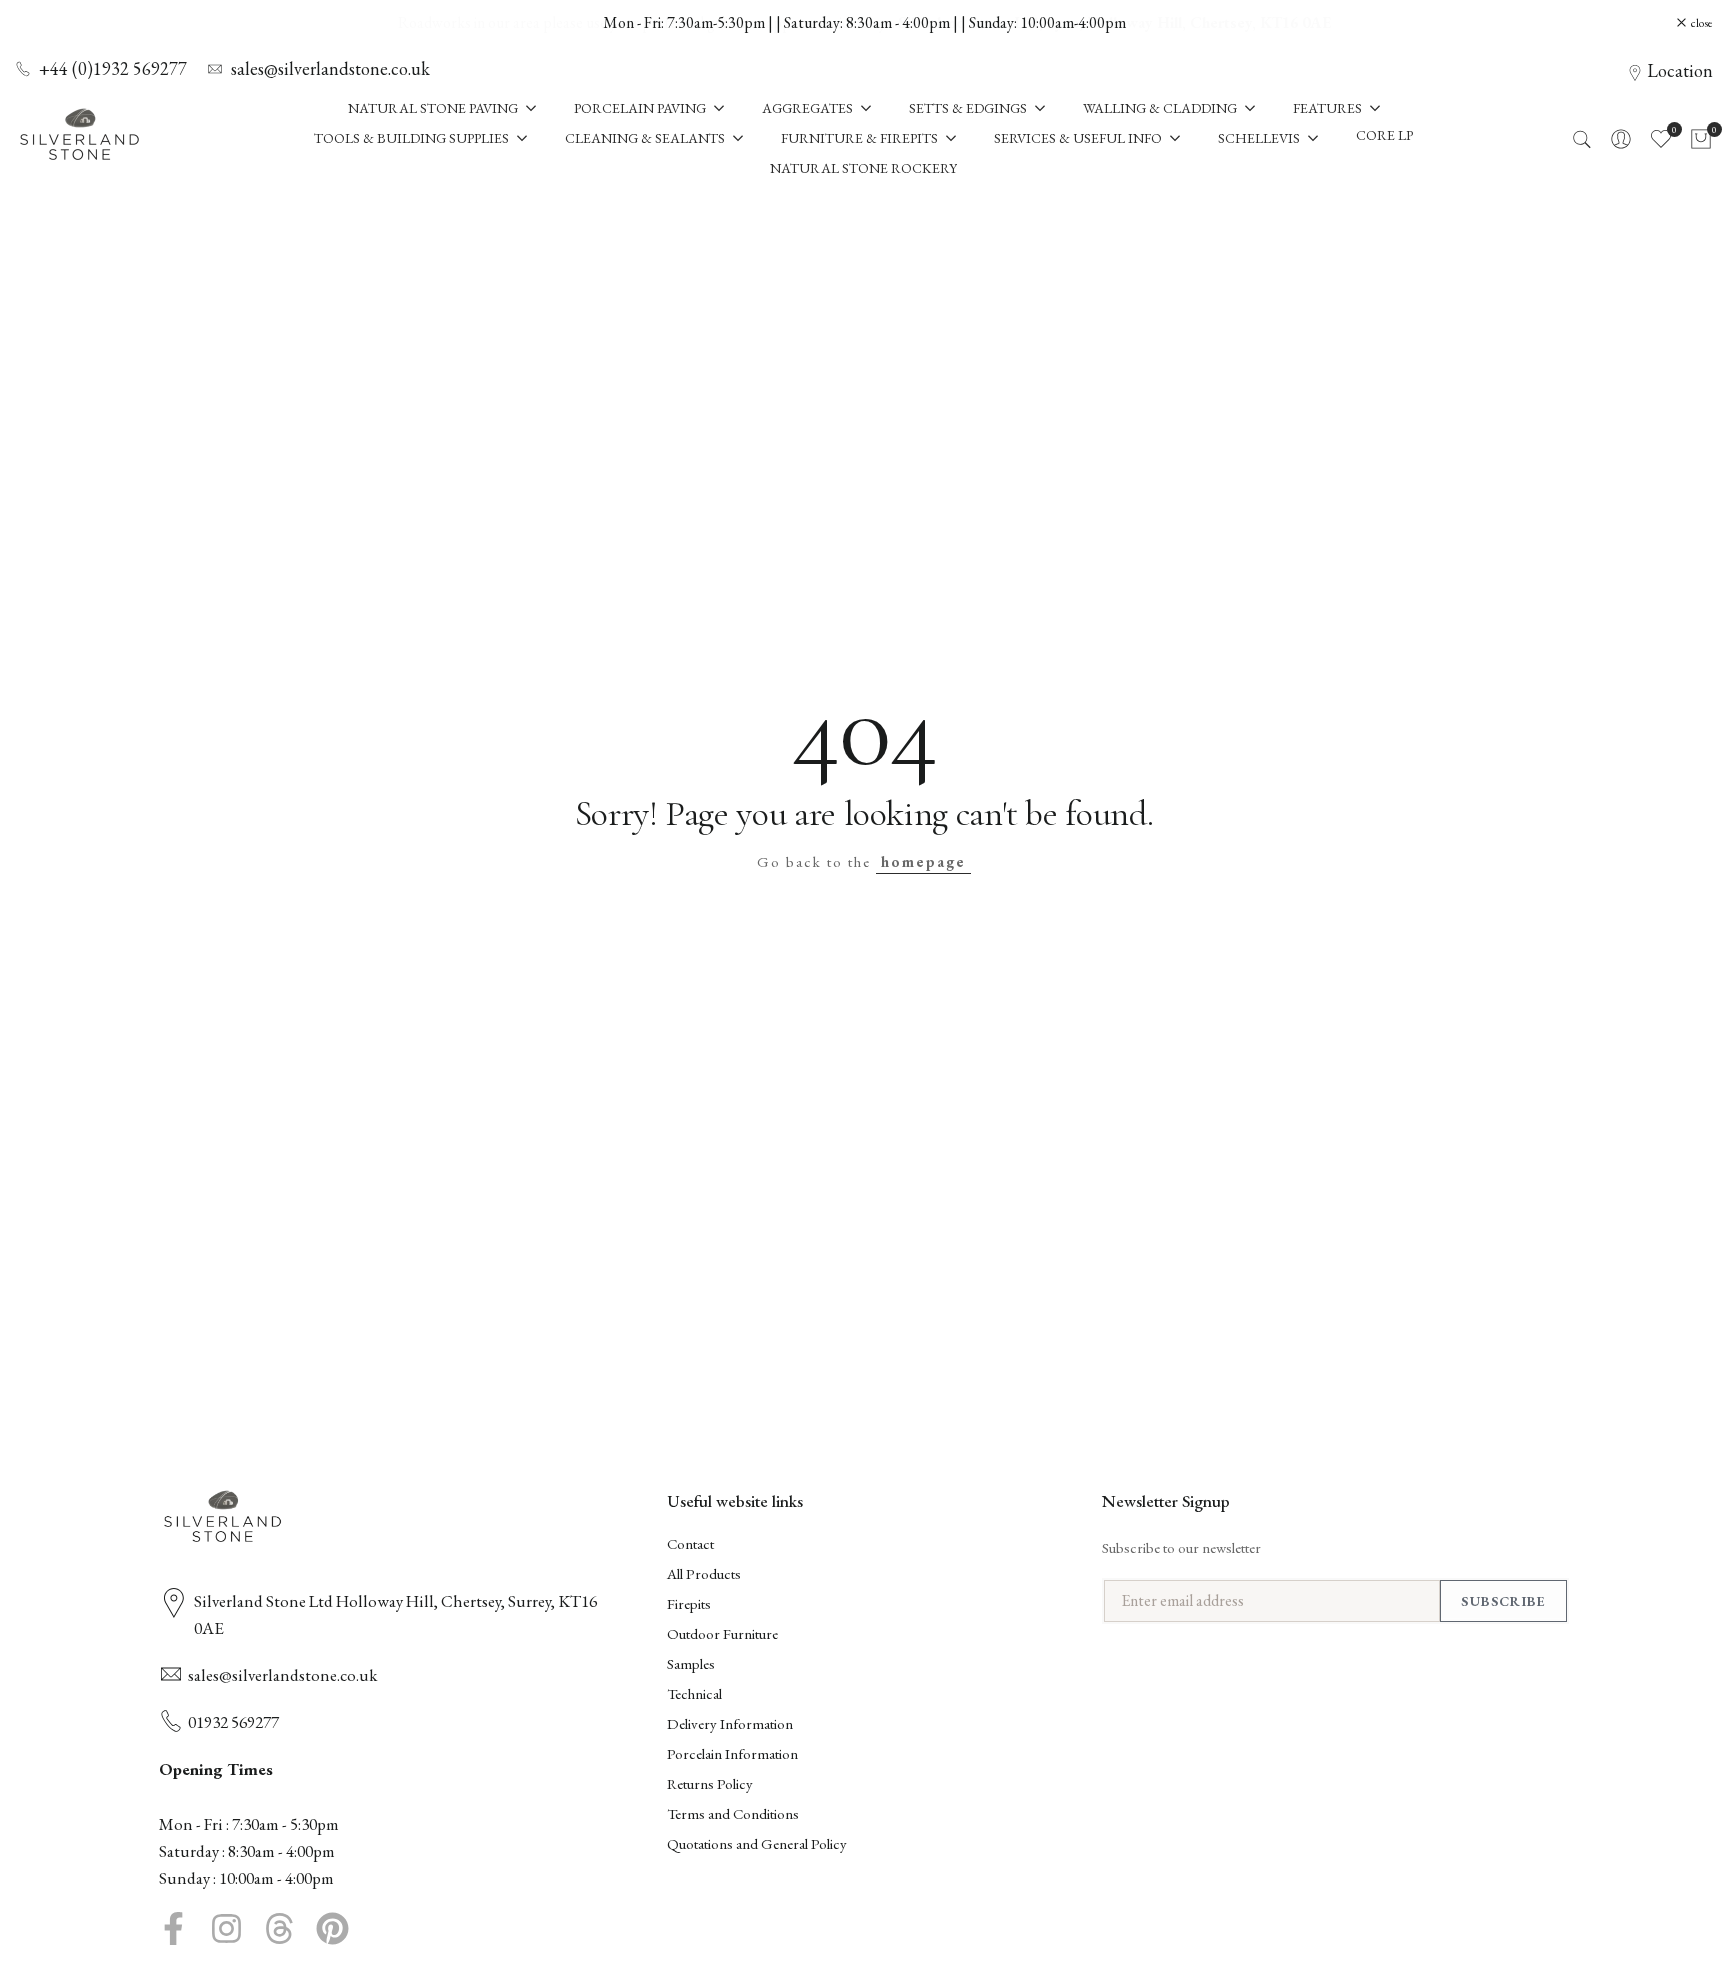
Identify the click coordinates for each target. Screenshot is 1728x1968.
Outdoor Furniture (722, 1633)
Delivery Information (730, 1723)
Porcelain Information (732, 1753)
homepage (923, 861)
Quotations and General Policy (757, 1843)
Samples (691, 1663)
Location (1680, 70)
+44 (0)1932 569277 (113, 68)
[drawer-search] (1582, 139)
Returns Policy (710, 1783)
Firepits (689, 1603)
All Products (704, 1573)
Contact (690, 1543)
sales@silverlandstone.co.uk (330, 68)
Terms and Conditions (733, 1813)
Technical (694, 1693)
